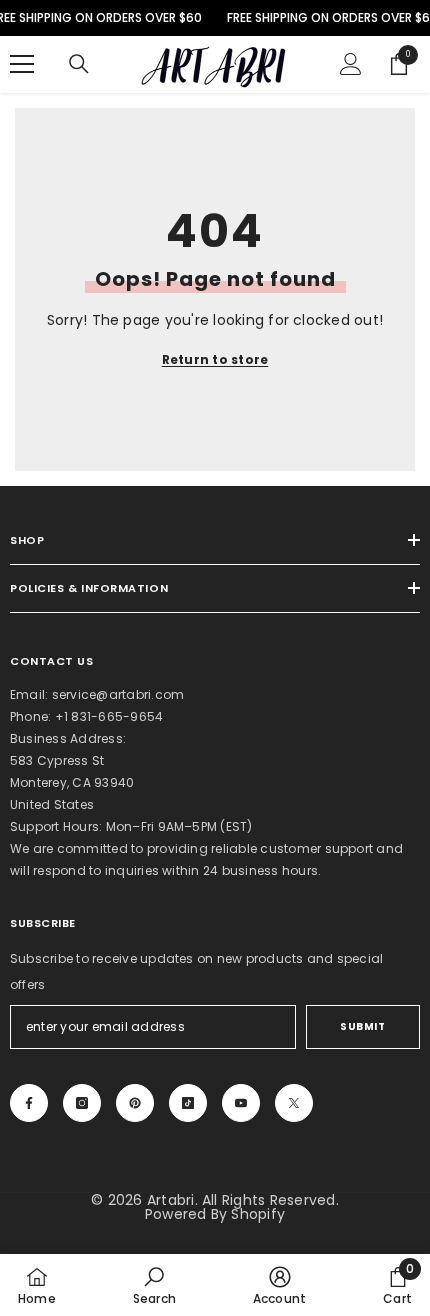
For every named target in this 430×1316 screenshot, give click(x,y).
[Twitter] (294, 1103)
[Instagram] (82, 1103)
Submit (362, 1026)
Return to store (215, 359)
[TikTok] (188, 1103)
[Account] (351, 64)
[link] (154, 1285)
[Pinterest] (135, 1103)
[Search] (79, 64)
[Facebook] (29, 1103)
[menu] (22, 64)
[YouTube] (241, 1103)
